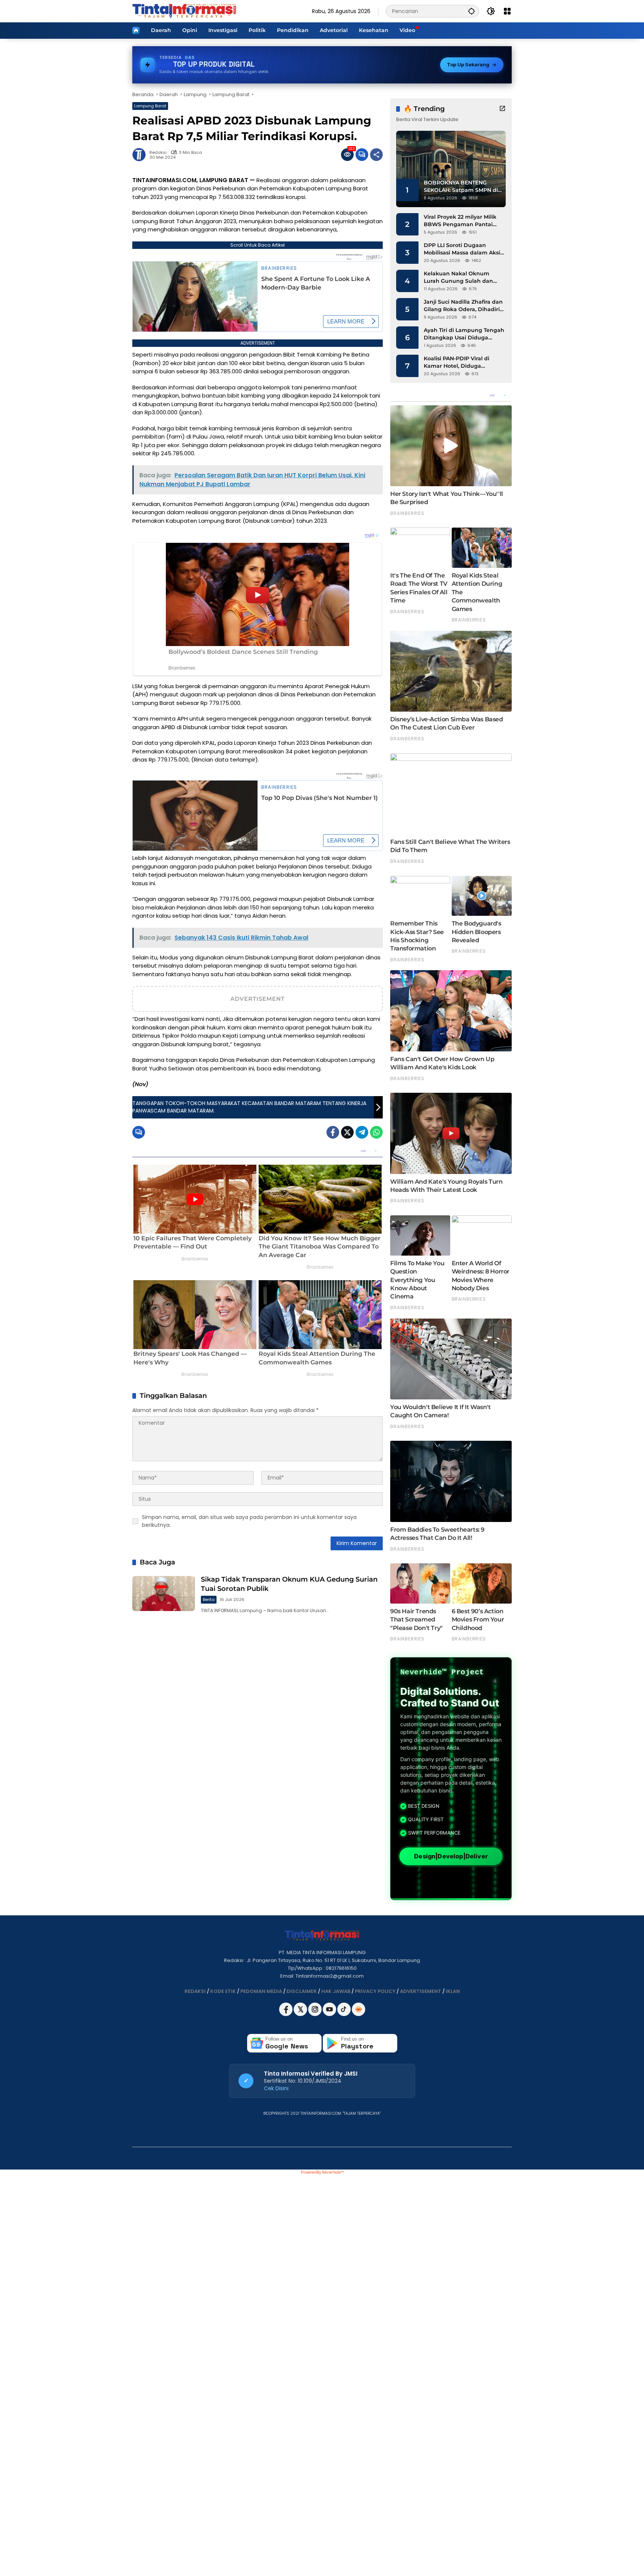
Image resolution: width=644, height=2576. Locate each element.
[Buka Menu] (507, 11)
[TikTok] (345, 2014)
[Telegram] (362, 1132)
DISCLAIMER (302, 1991)
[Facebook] (333, 1132)
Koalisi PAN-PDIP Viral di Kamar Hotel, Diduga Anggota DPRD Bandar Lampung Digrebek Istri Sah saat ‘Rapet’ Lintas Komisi (463, 362)
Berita (209, 1599)
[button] (471, 11)
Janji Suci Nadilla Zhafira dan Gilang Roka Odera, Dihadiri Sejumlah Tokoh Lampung (463, 306)
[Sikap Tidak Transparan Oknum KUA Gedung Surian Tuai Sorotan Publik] (164, 1594)
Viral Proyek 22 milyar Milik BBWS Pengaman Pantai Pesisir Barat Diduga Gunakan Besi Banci (460, 221)
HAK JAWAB (336, 1991)
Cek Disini (276, 2088)
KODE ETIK (223, 1991)
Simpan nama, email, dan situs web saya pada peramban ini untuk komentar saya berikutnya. (249, 1521)
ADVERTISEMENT (421, 1991)
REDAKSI (195, 1991)
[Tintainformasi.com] (184, 11)
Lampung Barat (150, 106)
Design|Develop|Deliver (451, 1856)
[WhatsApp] (376, 1132)
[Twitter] (347, 1132)
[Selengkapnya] (502, 108)
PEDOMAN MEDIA (261, 1991)
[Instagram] (315, 2014)
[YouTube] (330, 2014)
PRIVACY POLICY (375, 1991)
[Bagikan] (376, 155)
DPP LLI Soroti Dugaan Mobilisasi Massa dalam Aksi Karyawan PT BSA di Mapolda (464, 249)
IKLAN (453, 1991)
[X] (301, 2014)
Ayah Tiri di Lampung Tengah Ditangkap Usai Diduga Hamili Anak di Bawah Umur (464, 334)
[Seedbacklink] (359, 2009)
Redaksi (158, 153)
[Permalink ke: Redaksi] (141, 155)
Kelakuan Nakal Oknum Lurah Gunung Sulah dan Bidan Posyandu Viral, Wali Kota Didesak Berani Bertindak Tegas (460, 277)
